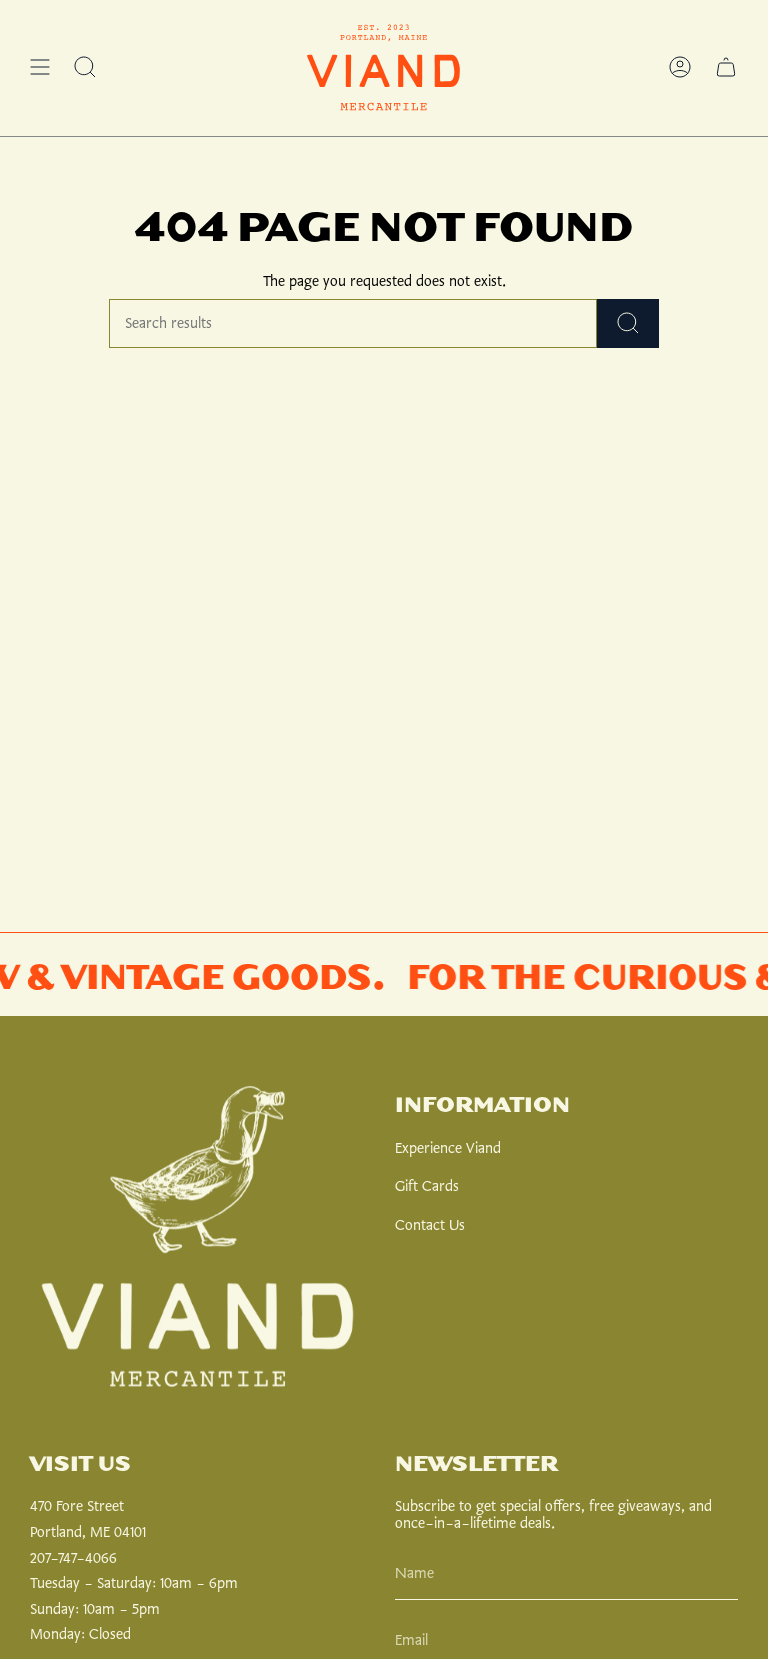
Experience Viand (448, 1148)
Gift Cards (427, 1186)
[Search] (628, 323)
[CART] (726, 67)
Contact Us (430, 1225)
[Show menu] (40, 67)
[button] (85, 67)
